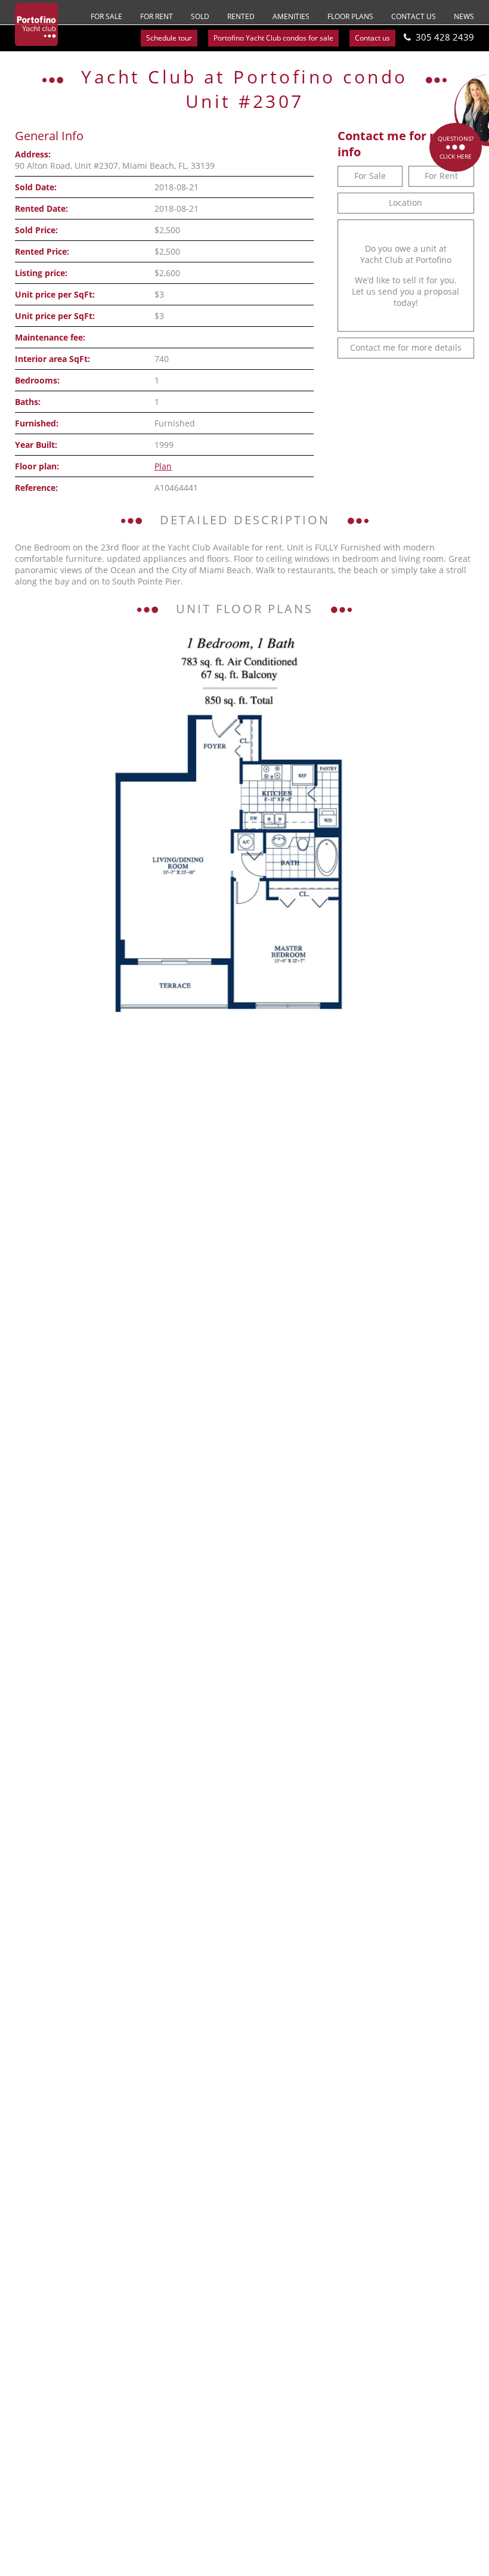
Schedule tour (169, 38)
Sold (200, 16)
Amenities (291, 16)
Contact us (414, 16)
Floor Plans (350, 16)
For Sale (106, 16)
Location (406, 202)
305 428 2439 (445, 37)
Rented (241, 16)
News (464, 16)
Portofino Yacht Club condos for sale (273, 38)
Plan (163, 466)
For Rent (157, 16)
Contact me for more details (406, 347)
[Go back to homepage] (36, 24)
